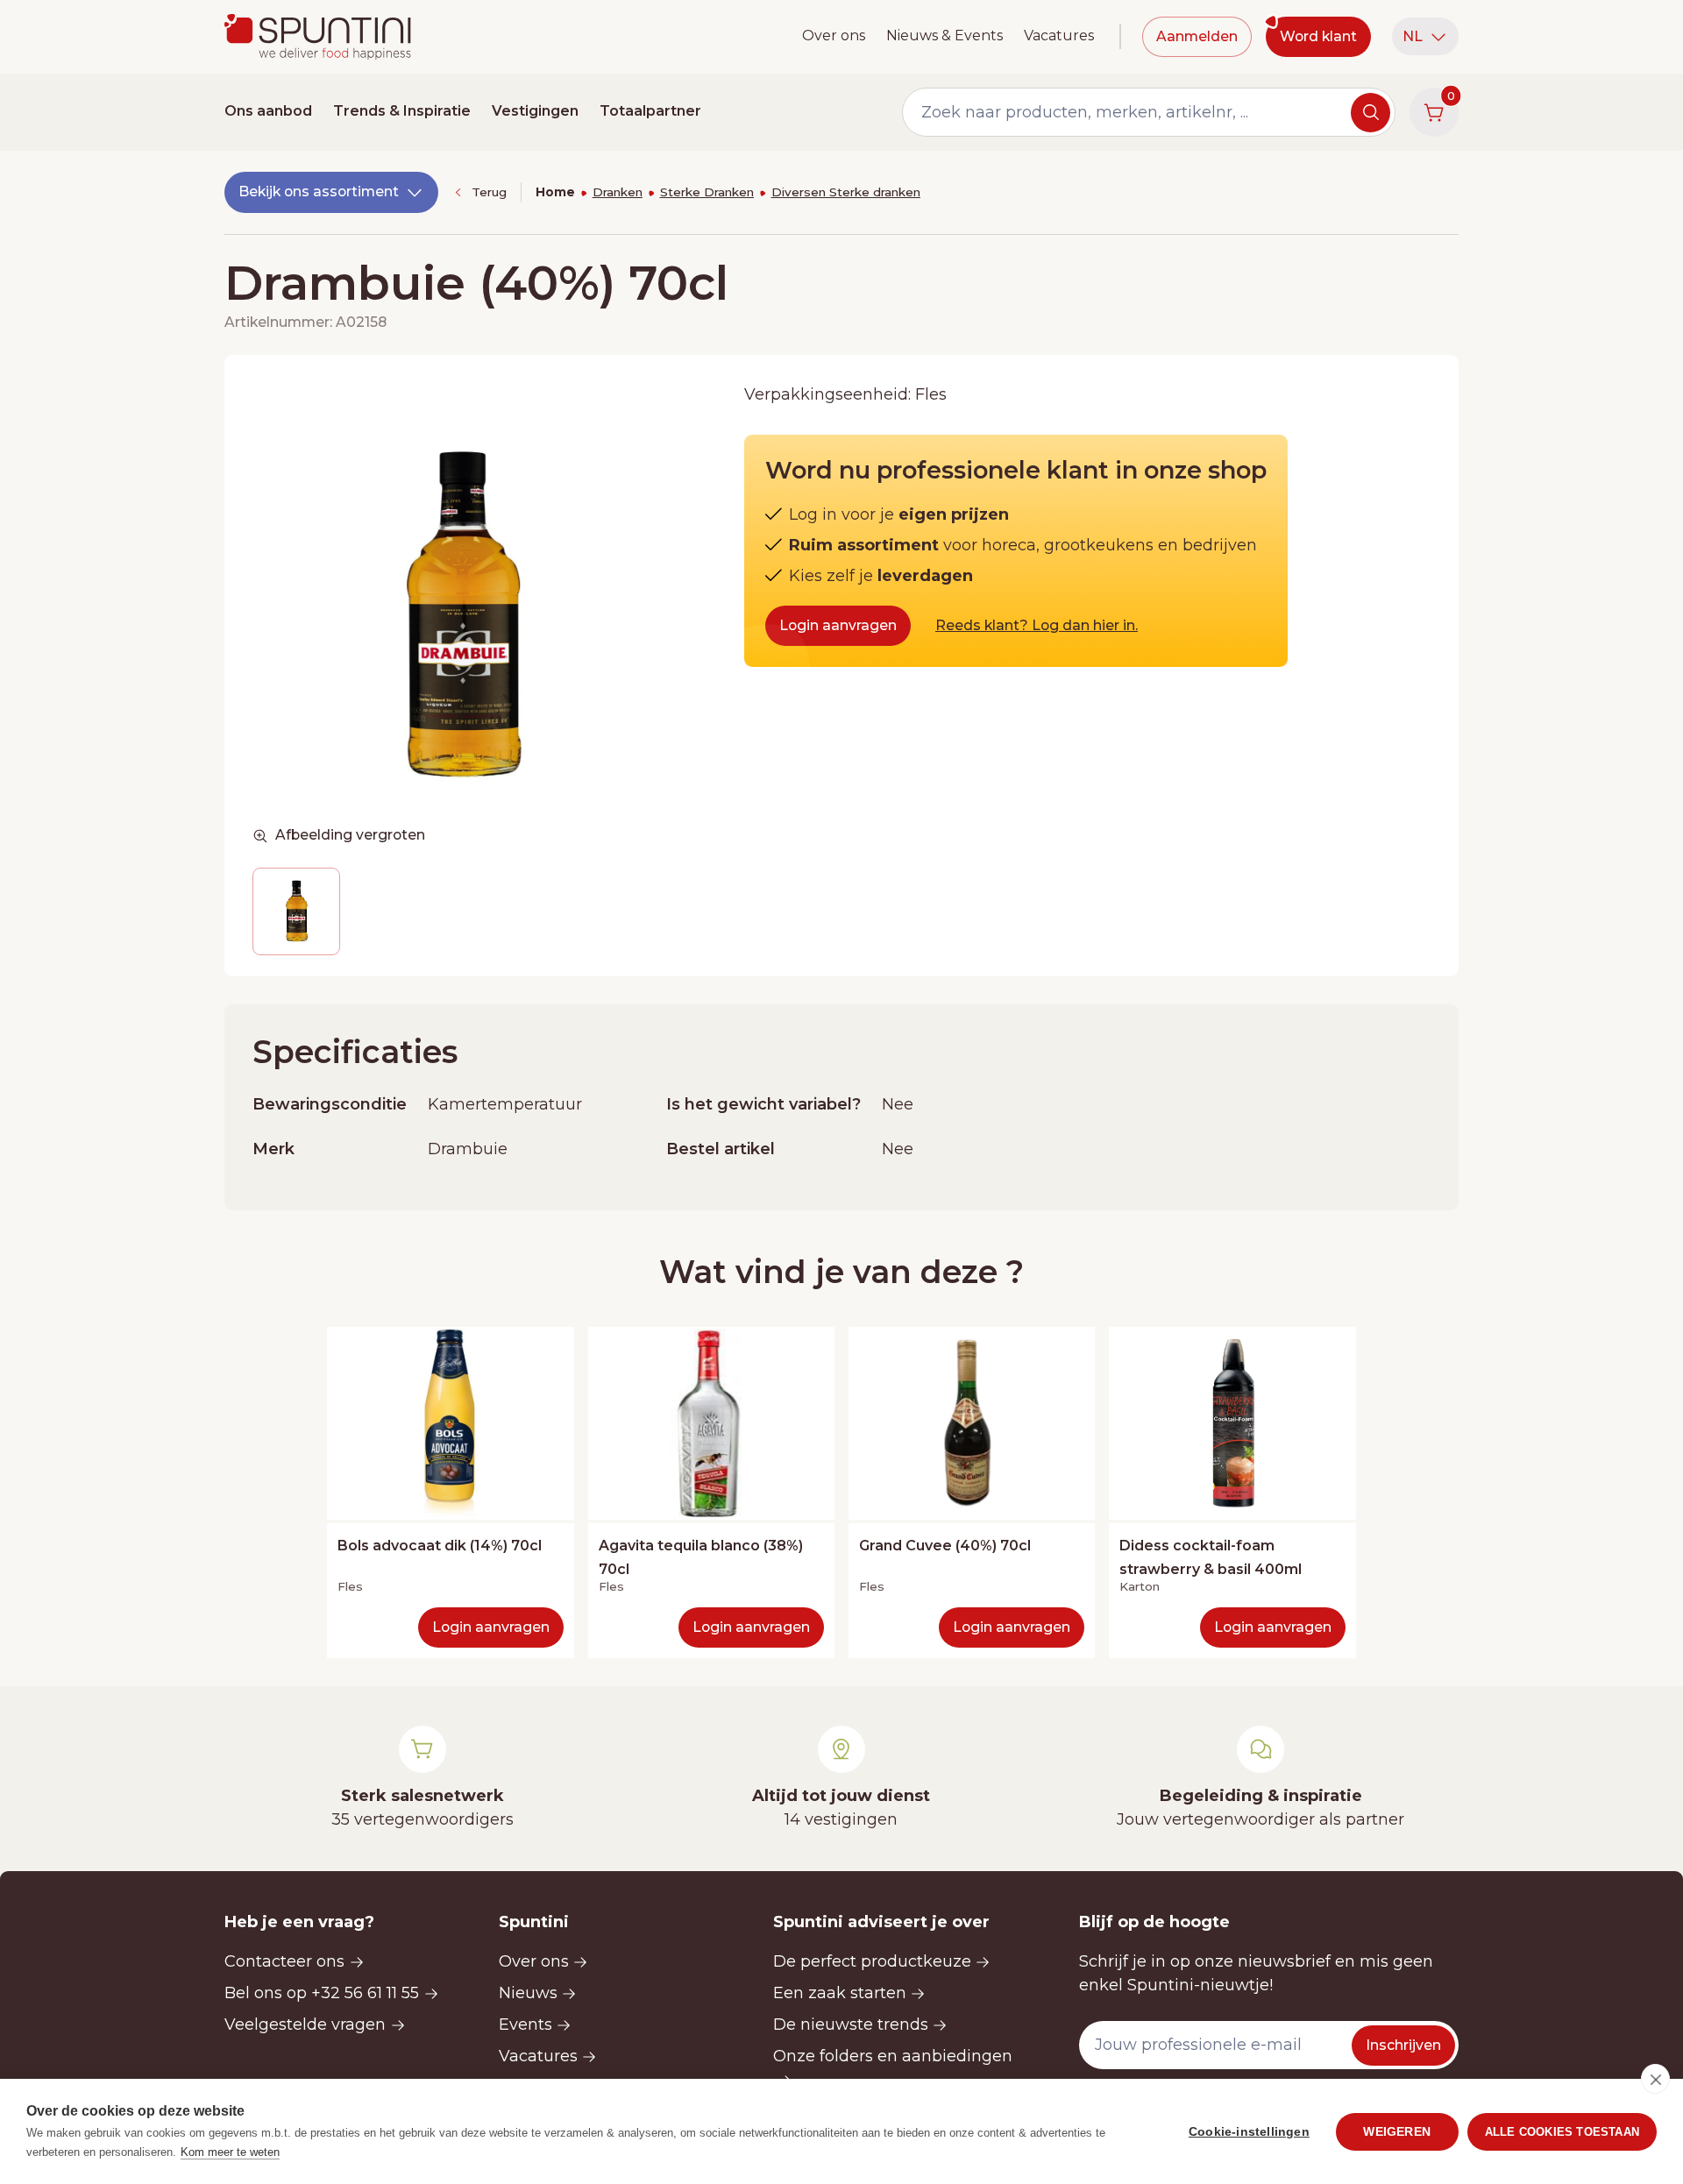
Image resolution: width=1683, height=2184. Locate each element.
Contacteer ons (284, 1961)
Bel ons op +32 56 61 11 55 (322, 1993)
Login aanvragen (838, 625)
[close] (1655, 2079)
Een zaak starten (840, 1993)
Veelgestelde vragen (305, 2024)
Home (555, 192)
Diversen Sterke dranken (846, 192)
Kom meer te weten (230, 2152)
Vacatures (1059, 35)
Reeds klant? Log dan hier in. (1037, 625)
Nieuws (528, 1993)
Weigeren (1397, 2132)
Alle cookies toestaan (1562, 2132)
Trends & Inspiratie (402, 111)
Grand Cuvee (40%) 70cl (945, 1546)
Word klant (1318, 36)
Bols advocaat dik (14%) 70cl (440, 1546)
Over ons (834, 35)
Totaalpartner (650, 111)
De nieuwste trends (851, 2024)
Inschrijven (1403, 2045)
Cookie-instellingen (1249, 2132)
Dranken (618, 192)
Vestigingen (535, 111)
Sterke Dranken (707, 192)
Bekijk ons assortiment (319, 191)
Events (525, 2024)
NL (1413, 36)
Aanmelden (1197, 36)
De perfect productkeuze (872, 1961)
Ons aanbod (268, 111)
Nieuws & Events (944, 35)
